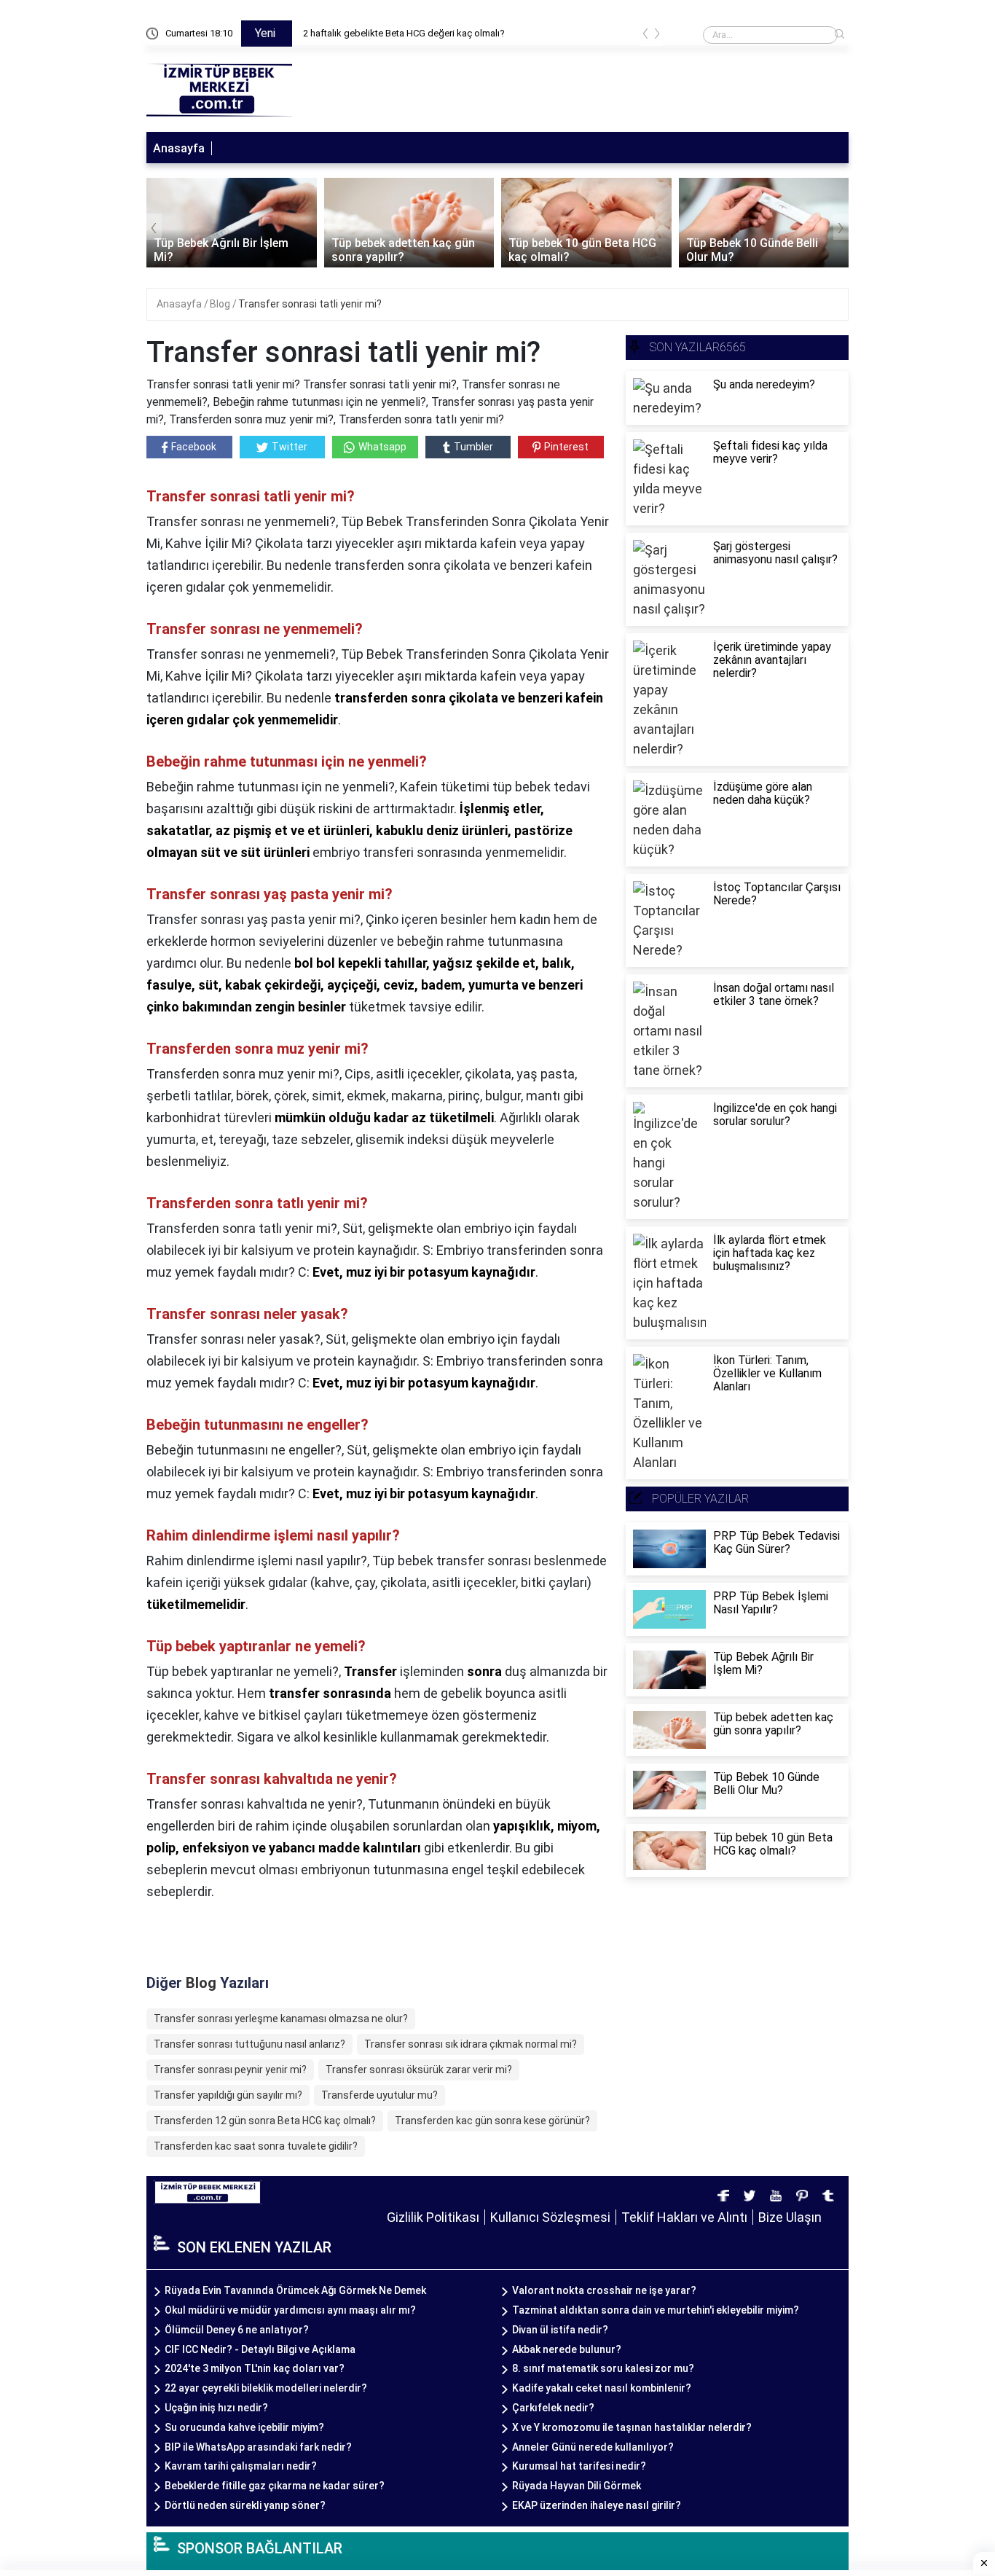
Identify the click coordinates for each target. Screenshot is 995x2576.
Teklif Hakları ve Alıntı (684, 2217)
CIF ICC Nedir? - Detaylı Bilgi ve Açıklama (260, 2349)
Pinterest (566, 447)
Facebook (194, 447)
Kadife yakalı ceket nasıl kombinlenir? (602, 2388)
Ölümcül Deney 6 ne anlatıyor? (237, 2330)
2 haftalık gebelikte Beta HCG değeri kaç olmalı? (404, 33)
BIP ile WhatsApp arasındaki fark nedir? (258, 2447)
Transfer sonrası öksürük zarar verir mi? (419, 2070)
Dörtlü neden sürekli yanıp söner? (245, 2505)
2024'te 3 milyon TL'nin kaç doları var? (255, 2368)
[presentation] (645, 36)
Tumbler (473, 447)
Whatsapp (382, 447)
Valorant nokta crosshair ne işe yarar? (604, 2290)
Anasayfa (179, 148)
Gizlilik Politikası (433, 2217)
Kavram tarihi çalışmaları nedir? (241, 2466)
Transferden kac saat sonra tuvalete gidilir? (256, 2146)
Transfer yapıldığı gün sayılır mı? (228, 2095)
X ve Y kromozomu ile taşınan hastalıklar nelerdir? (632, 2427)
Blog (221, 304)
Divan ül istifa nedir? (560, 2330)
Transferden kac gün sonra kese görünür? (492, 2121)
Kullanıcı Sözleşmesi (550, 2217)
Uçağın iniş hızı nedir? (216, 2408)
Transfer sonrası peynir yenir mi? (230, 2070)
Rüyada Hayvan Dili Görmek (577, 2486)
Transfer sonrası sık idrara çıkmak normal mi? (471, 2044)
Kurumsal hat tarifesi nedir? (579, 2466)
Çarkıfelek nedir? (553, 2408)
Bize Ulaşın (790, 2217)
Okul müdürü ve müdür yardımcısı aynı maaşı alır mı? (290, 2310)
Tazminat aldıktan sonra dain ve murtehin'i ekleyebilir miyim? (656, 2310)
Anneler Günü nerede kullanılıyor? (593, 2447)
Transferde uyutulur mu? (379, 2095)
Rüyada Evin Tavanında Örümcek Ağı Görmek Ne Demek (295, 2290)
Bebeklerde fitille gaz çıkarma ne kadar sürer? (275, 2486)
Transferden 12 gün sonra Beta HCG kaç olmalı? (265, 2121)
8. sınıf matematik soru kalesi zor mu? (603, 2368)
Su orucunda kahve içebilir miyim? (244, 2427)
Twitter (290, 447)
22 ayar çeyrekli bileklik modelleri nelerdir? (266, 2388)
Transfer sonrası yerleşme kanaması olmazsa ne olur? (281, 2019)
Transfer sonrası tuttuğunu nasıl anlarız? (249, 2044)
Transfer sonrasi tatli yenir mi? (310, 304)
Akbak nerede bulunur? (567, 2349)
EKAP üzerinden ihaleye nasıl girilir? (597, 2505)
